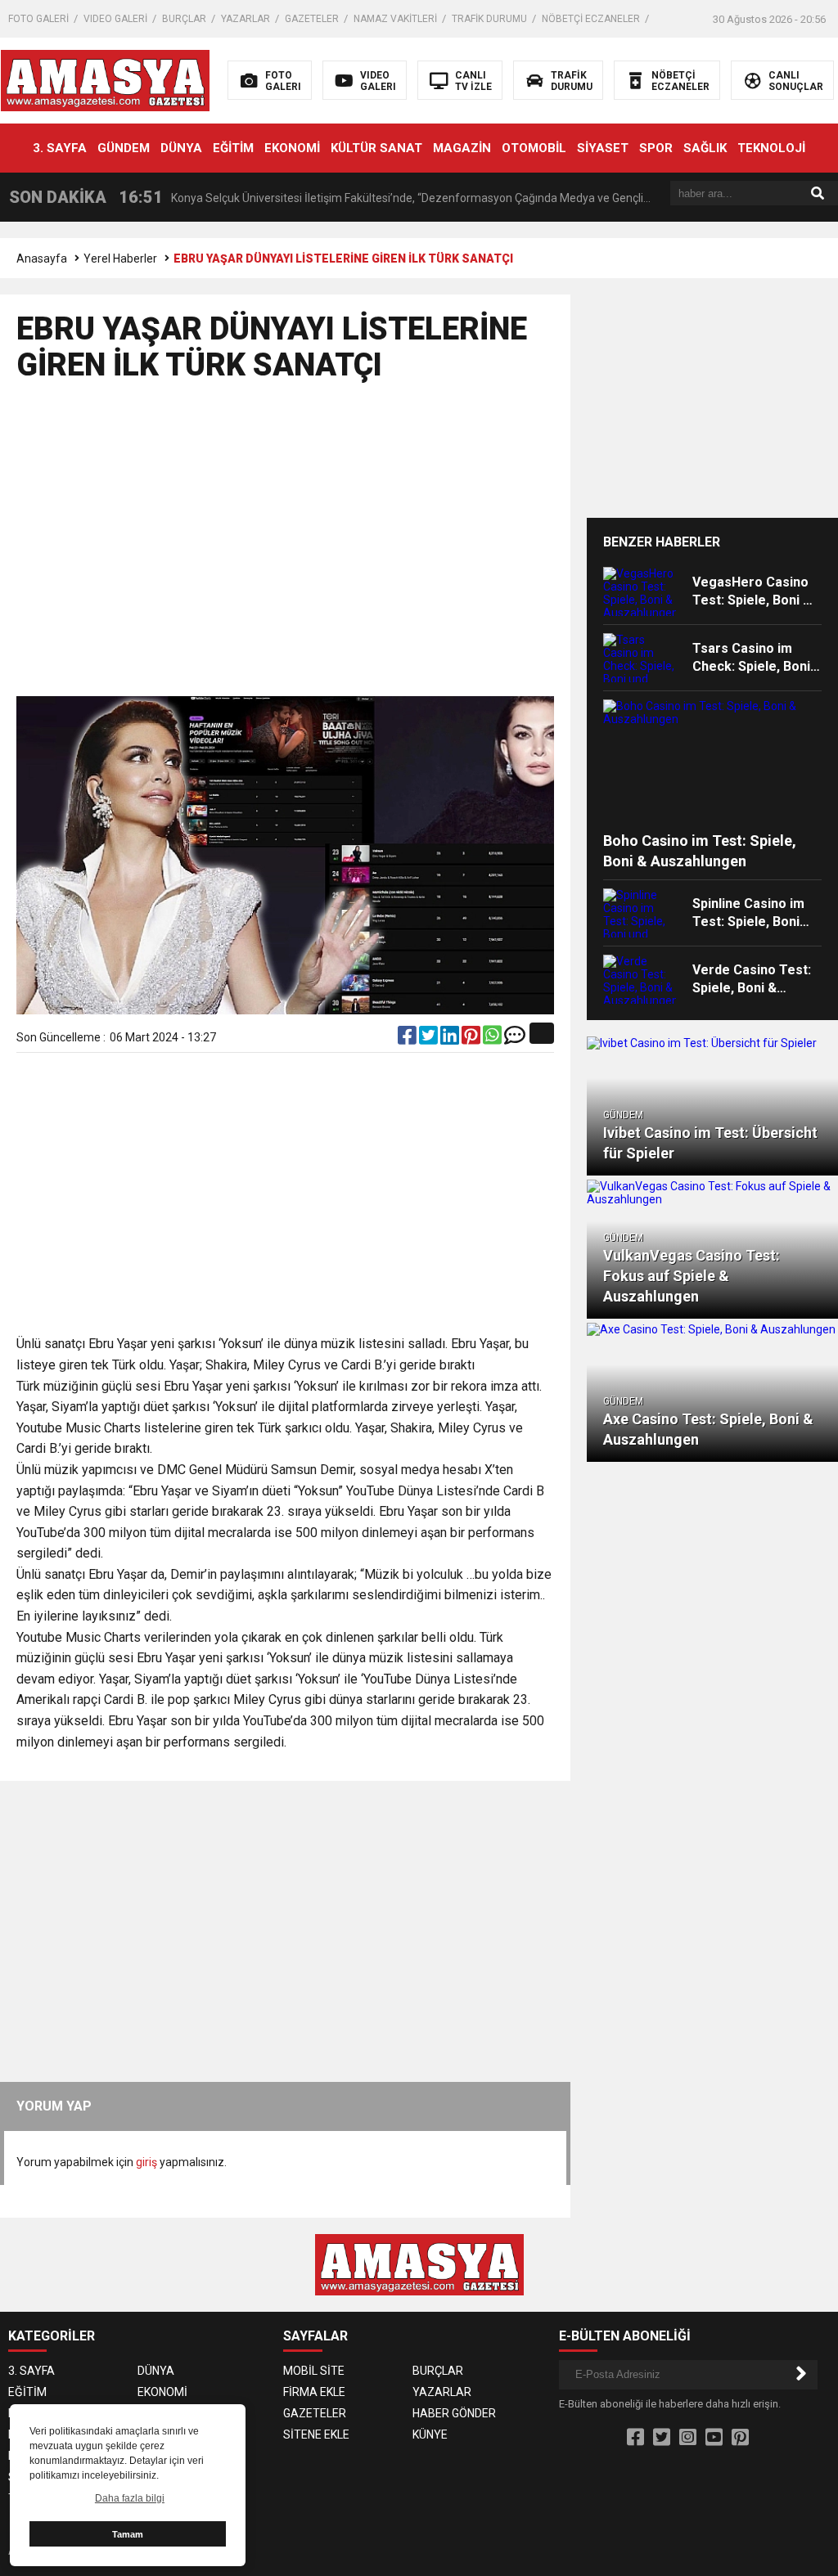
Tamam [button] (128, 2534)
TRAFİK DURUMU (489, 19)
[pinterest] (472, 1039)
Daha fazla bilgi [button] (130, 2498)
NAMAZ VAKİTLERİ (395, 19)
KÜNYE (430, 2434)
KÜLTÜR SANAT (376, 148)
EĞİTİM (233, 148)
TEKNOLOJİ (771, 148)
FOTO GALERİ (38, 19)
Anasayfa (42, 258)
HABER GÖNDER (454, 2413)
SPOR (656, 148)
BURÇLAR (184, 19)
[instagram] (688, 2438)
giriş (146, 2162)
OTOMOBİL (534, 148)
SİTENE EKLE (316, 2434)
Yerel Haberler (120, 258)
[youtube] (714, 2438)
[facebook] (408, 1039)
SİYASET (603, 148)
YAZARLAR (246, 19)
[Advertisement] (288, 546)
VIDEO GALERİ (115, 19)
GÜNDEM (124, 148)
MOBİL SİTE (314, 2371)
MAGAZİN (462, 148)
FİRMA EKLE (314, 2392)
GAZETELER (312, 19)
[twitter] (430, 1039)
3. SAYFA (60, 148)
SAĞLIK (705, 148)
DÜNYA (181, 148)
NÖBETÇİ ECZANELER (591, 19)
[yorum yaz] (515, 1039)
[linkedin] (451, 1039)
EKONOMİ (292, 148)
